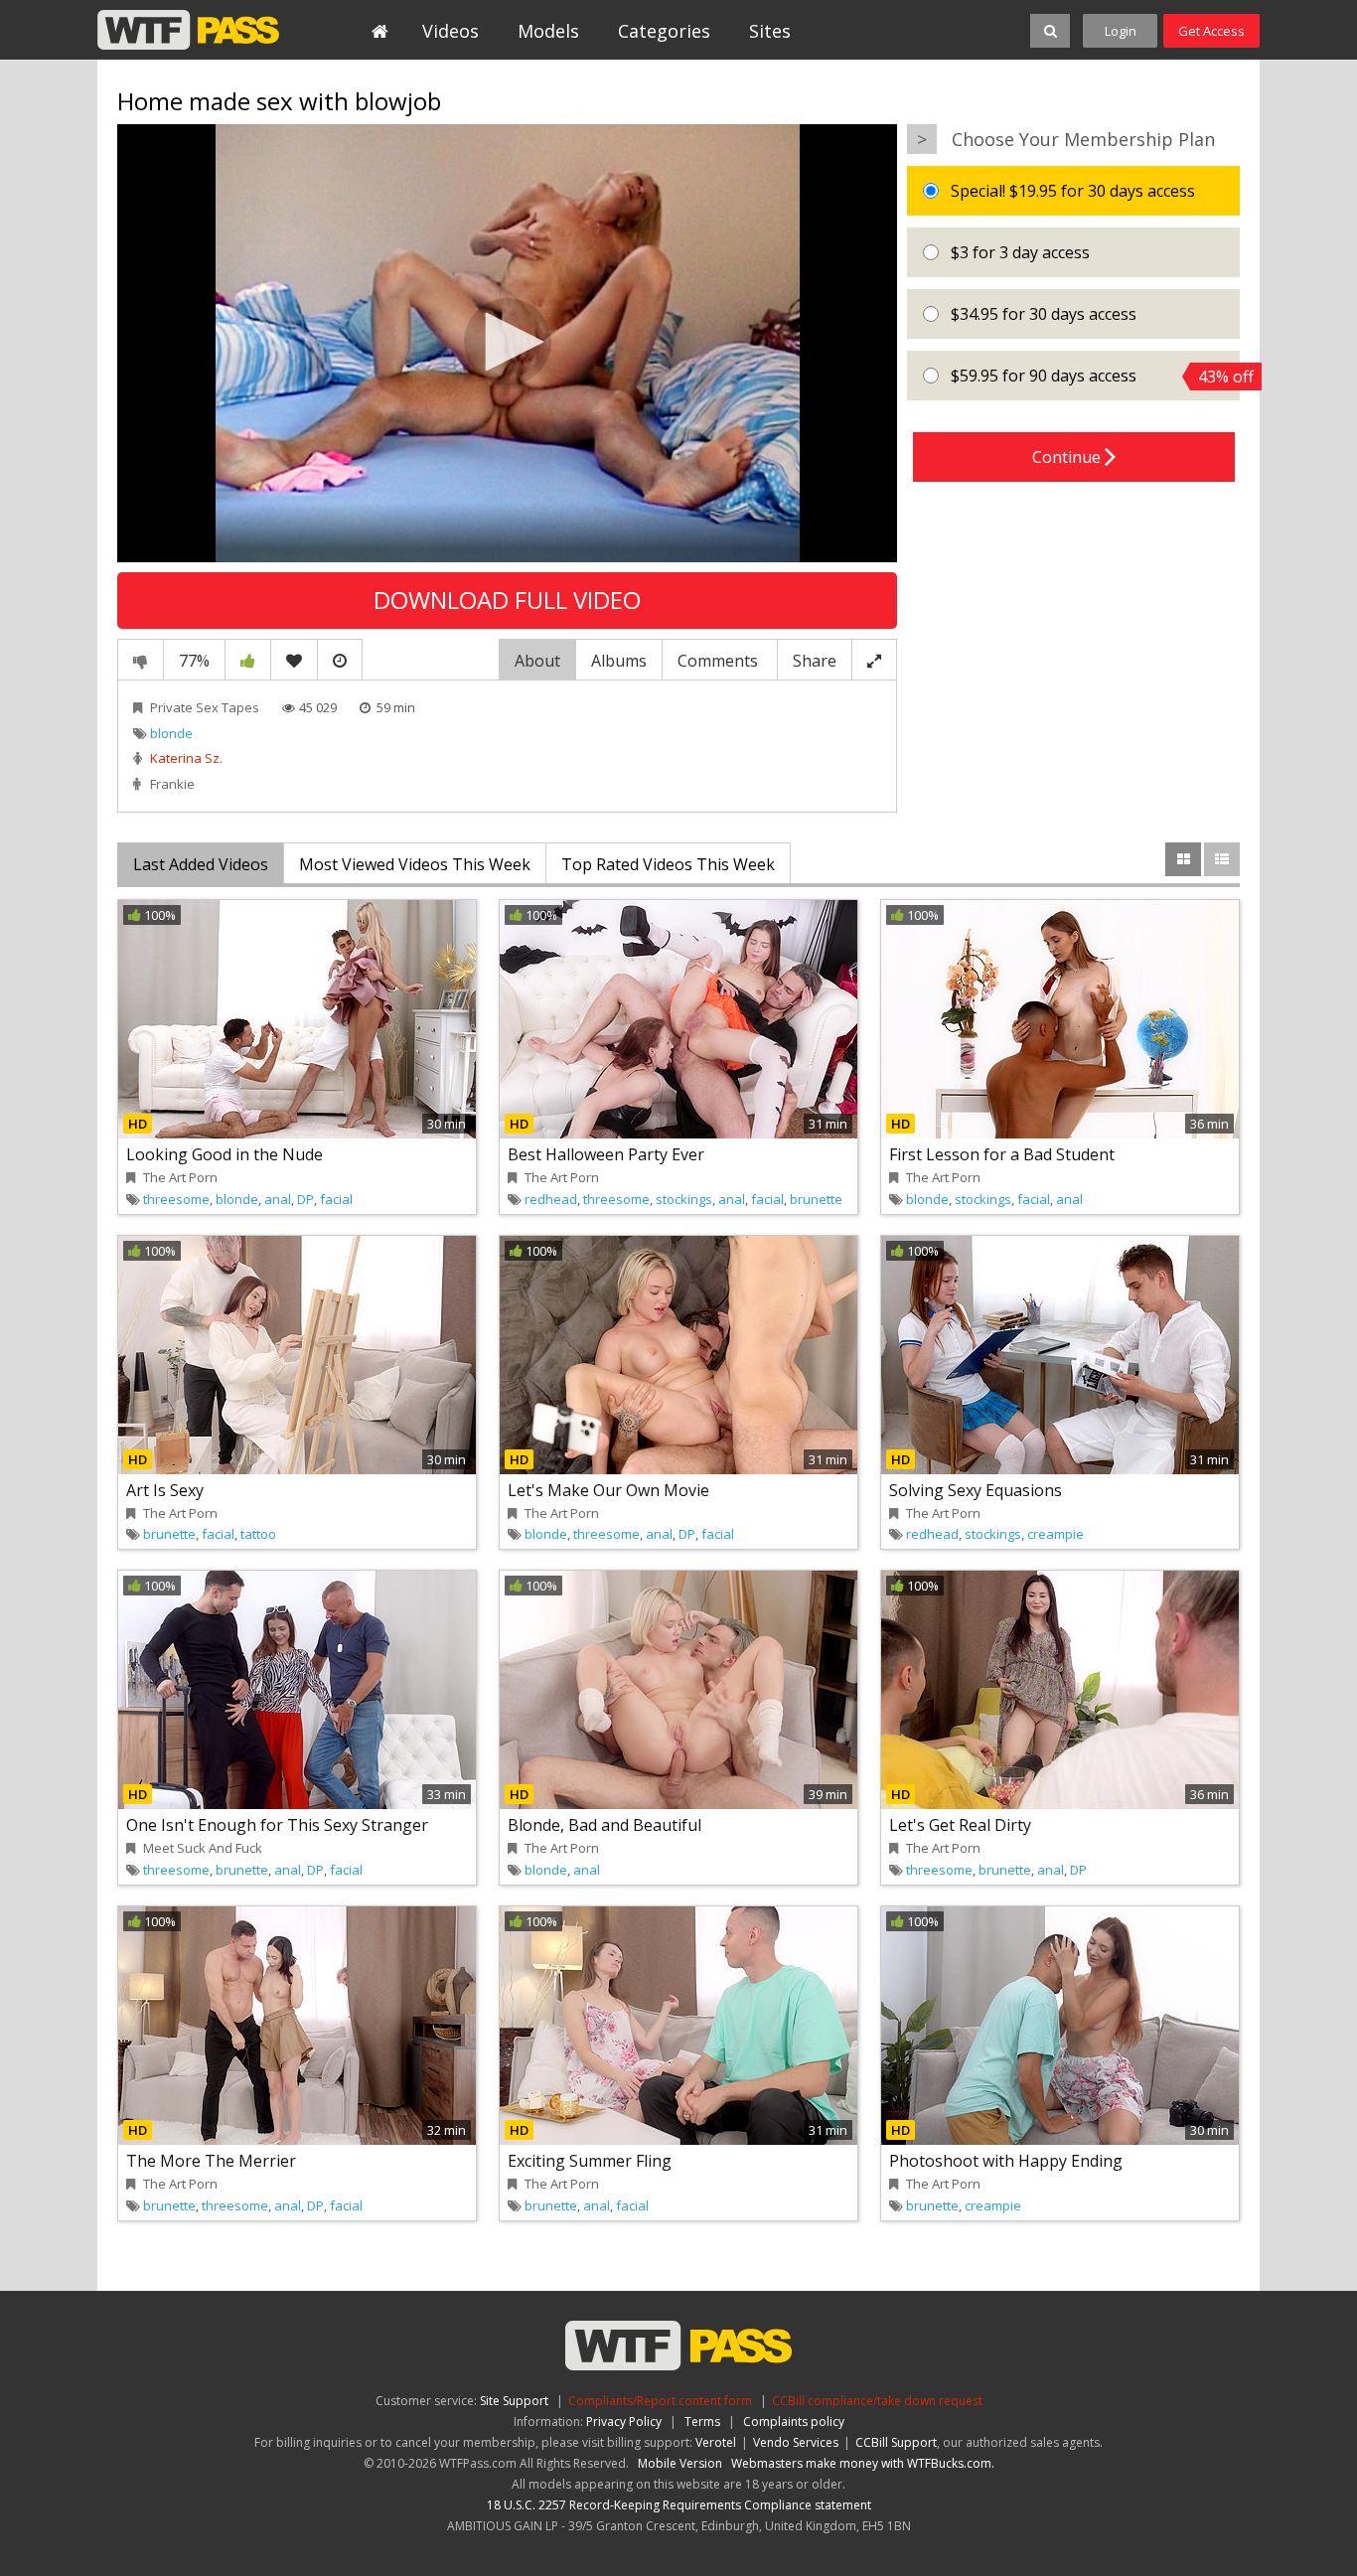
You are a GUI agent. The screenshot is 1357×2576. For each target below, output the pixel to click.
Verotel (716, 2442)
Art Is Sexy (165, 1490)
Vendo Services (796, 2442)
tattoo (258, 1534)
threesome (176, 1199)
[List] (1222, 859)
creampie (1055, 1534)
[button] (508, 342)
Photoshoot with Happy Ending (1006, 2161)
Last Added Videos (201, 864)
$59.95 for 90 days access (1093, 376)
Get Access (1211, 31)
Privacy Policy (624, 2422)
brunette (816, 1199)
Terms (702, 2422)
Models (548, 31)
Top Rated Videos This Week (668, 864)
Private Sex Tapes (205, 707)
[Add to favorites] (294, 660)
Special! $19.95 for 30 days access (1071, 191)
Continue (1068, 457)
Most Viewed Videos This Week (415, 864)
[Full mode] (874, 660)
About (537, 661)
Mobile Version (680, 2463)
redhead (551, 1199)
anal (278, 1199)
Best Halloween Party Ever (606, 1154)
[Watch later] (340, 660)
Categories (664, 31)
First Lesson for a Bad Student (1002, 1154)
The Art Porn (180, 1177)
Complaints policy (794, 2422)
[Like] (248, 660)
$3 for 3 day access (1018, 252)
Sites (770, 31)
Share (815, 661)
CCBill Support (896, 2442)
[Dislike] (141, 660)
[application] (507, 344)
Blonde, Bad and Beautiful (604, 1825)
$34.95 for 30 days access (1042, 314)
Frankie (172, 784)
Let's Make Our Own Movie (608, 1490)
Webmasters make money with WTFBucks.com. (863, 2463)
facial (336, 1199)
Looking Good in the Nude (225, 1154)
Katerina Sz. (186, 758)
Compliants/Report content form (660, 2401)
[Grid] (1183, 859)
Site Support (514, 2401)
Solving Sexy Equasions (976, 1490)
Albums (619, 661)
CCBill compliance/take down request (877, 2401)
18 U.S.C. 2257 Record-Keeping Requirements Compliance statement (679, 2505)
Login (1121, 31)
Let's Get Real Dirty (960, 1825)
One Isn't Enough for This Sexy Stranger (277, 1825)
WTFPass (188, 30)
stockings (684, 1199)
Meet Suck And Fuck (203, 1848)
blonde (171, 733)
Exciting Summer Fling (590, 2161)
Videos (451, 31)
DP (305, 1199)
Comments (720, 661)
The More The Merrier (211, 2161)
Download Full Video (507, 600)
